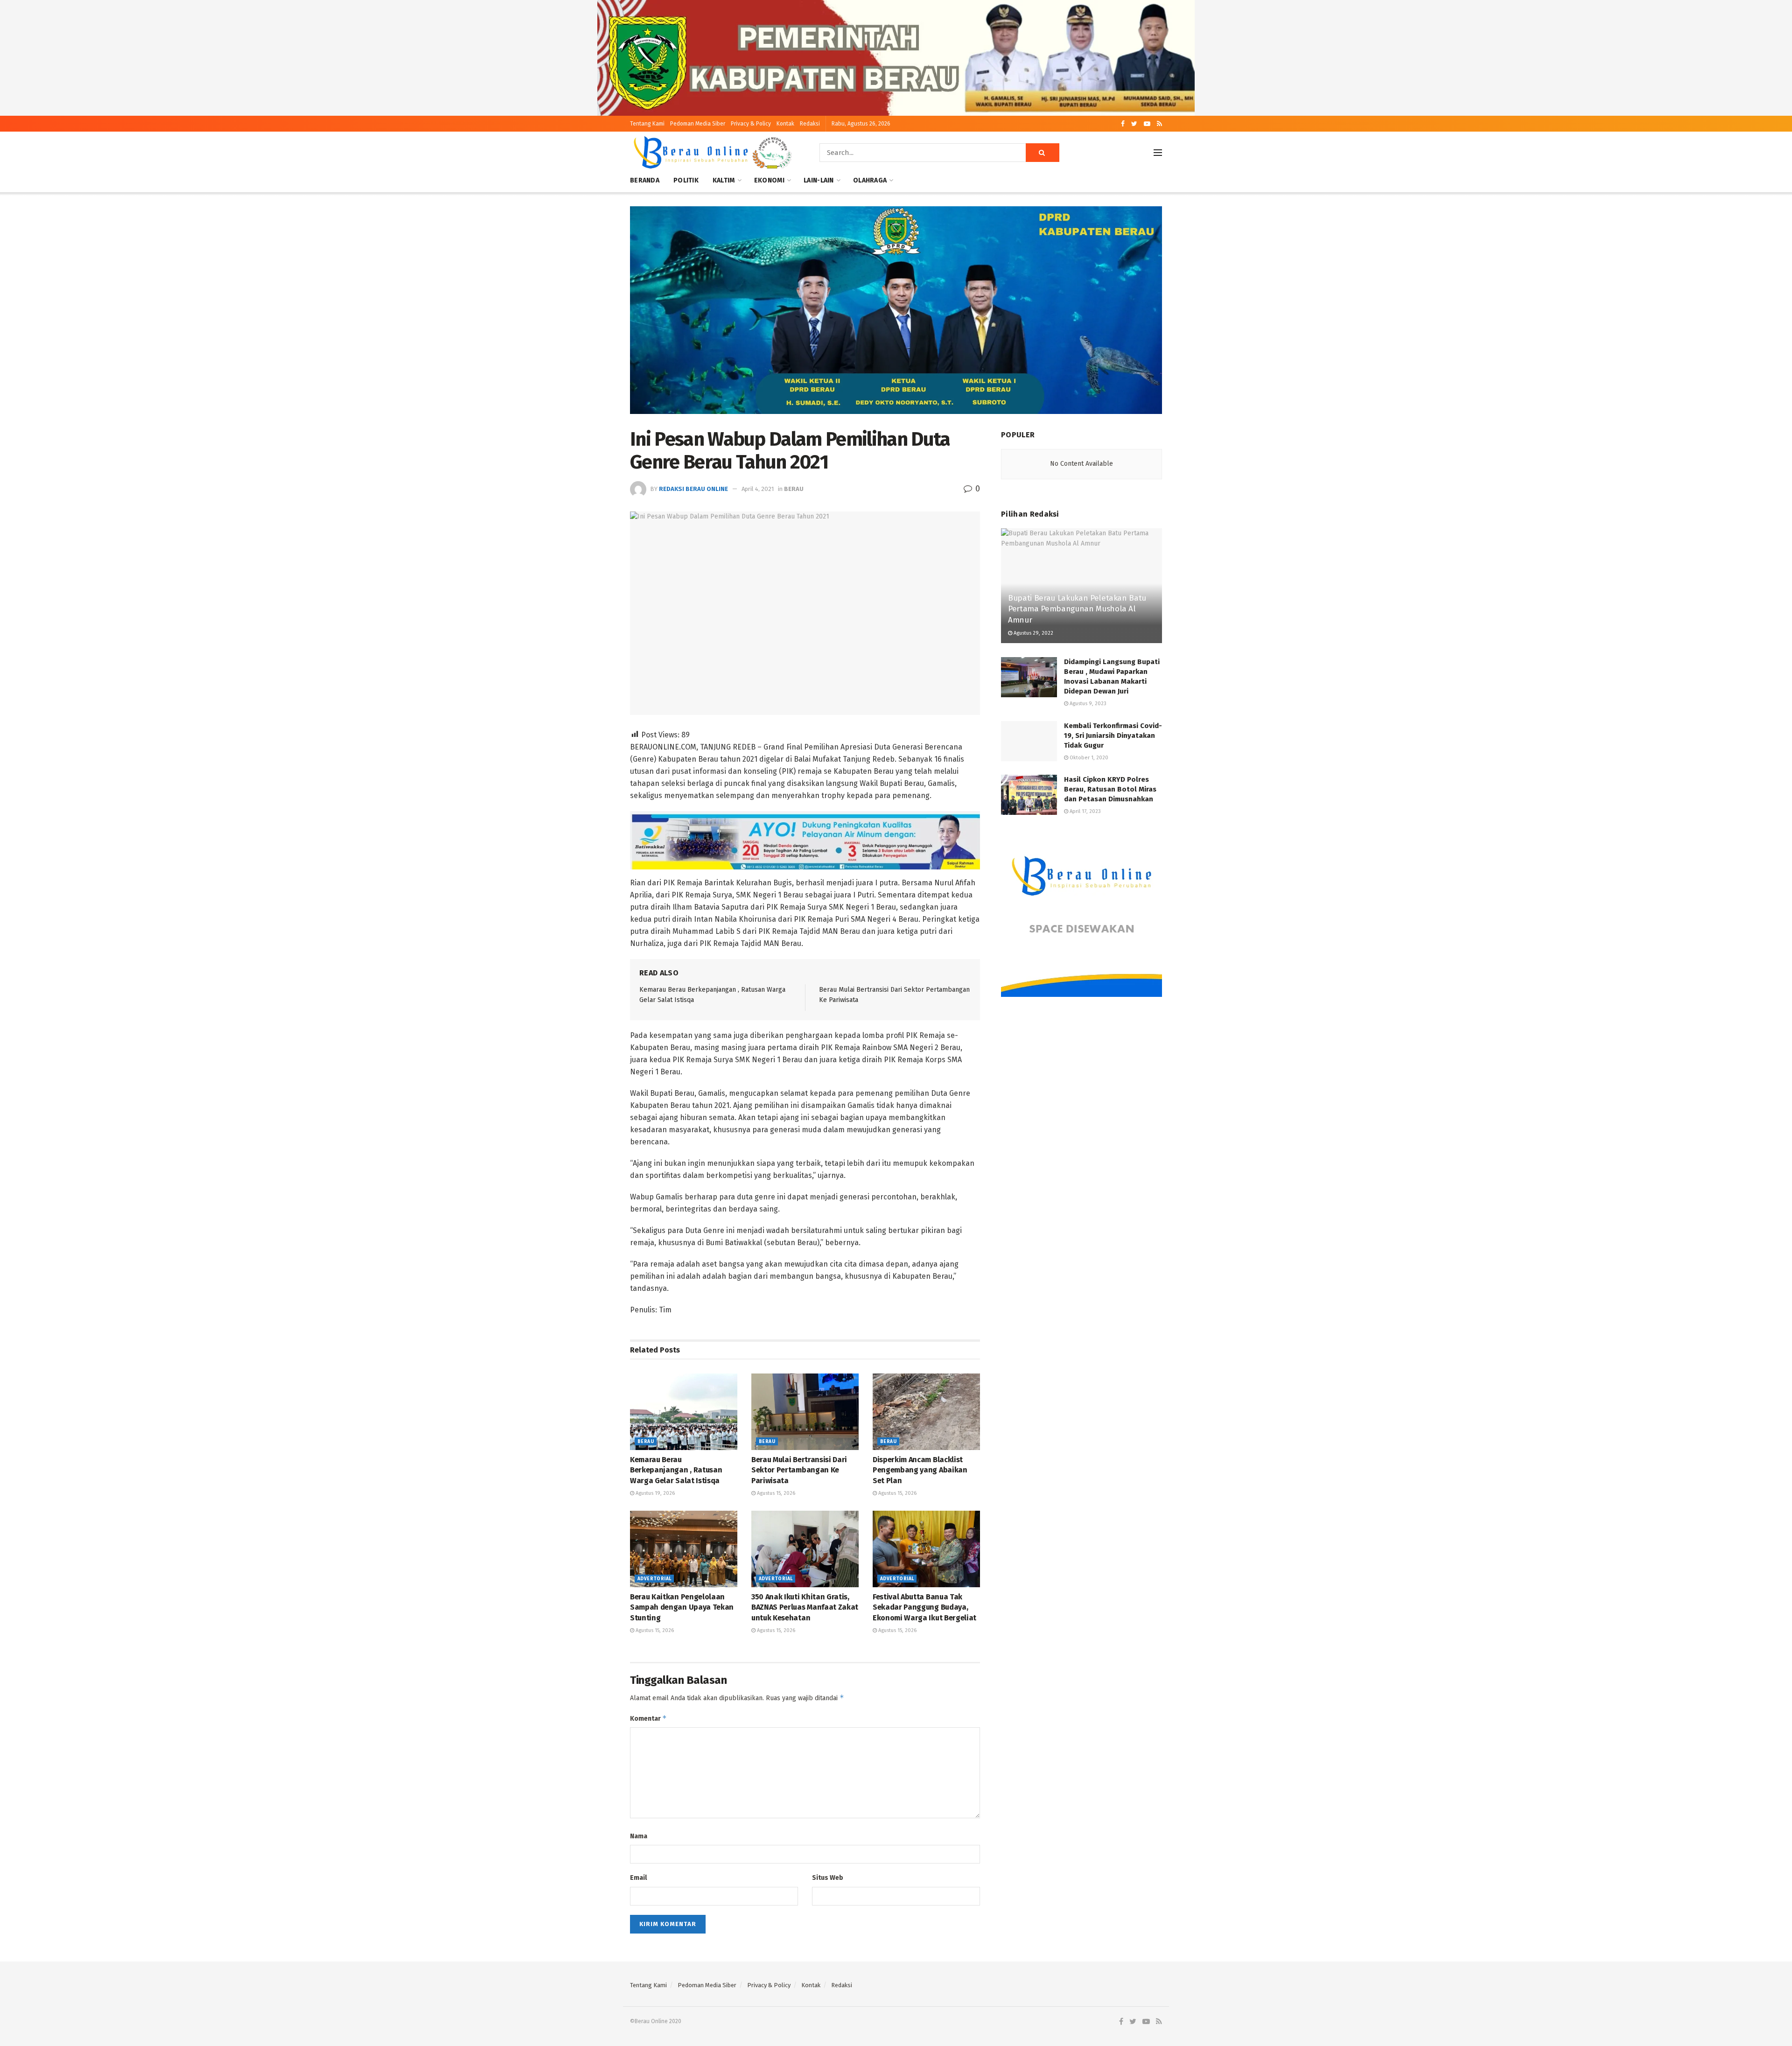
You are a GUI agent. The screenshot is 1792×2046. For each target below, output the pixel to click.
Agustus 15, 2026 (775, 1493)
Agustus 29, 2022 (1033, 633)
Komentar (648, 1718)
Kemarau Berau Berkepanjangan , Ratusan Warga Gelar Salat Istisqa (676, 1470)
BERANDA (645, 180)
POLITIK (686, 180)
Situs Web (828, 1878)
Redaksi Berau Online (693, 489)
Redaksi (810, 124)
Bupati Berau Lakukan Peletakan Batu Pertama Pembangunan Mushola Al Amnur (1077, 609)
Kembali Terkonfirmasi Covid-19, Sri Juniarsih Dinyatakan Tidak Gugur (1113, 736)
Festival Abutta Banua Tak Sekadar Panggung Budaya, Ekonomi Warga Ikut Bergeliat (924, 1607)
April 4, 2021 (758, 489)
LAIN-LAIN (819, 180)
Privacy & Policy (751, 124)
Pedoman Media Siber (698, 124)
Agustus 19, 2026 (654, 1493)
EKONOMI (769, 180)
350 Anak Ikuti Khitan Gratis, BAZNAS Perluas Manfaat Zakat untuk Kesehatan (805, 1607)
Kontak (785, 124)
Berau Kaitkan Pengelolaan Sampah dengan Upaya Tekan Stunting (682, 1607)
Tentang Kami (647, 124)
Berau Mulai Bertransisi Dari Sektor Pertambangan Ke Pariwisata (799, 1470)
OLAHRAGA (870, 180)
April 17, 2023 (1085, 811)
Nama (639, 1836)
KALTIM (724, 180)
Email (638, 1878)
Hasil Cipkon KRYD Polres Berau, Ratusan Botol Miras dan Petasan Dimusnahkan (1110, 789)
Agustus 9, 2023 (1087, 704)
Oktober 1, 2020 (1088, 758)
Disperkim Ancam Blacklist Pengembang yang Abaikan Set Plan (920, 1470)
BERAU (794, 489)
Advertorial (654, 1579)
